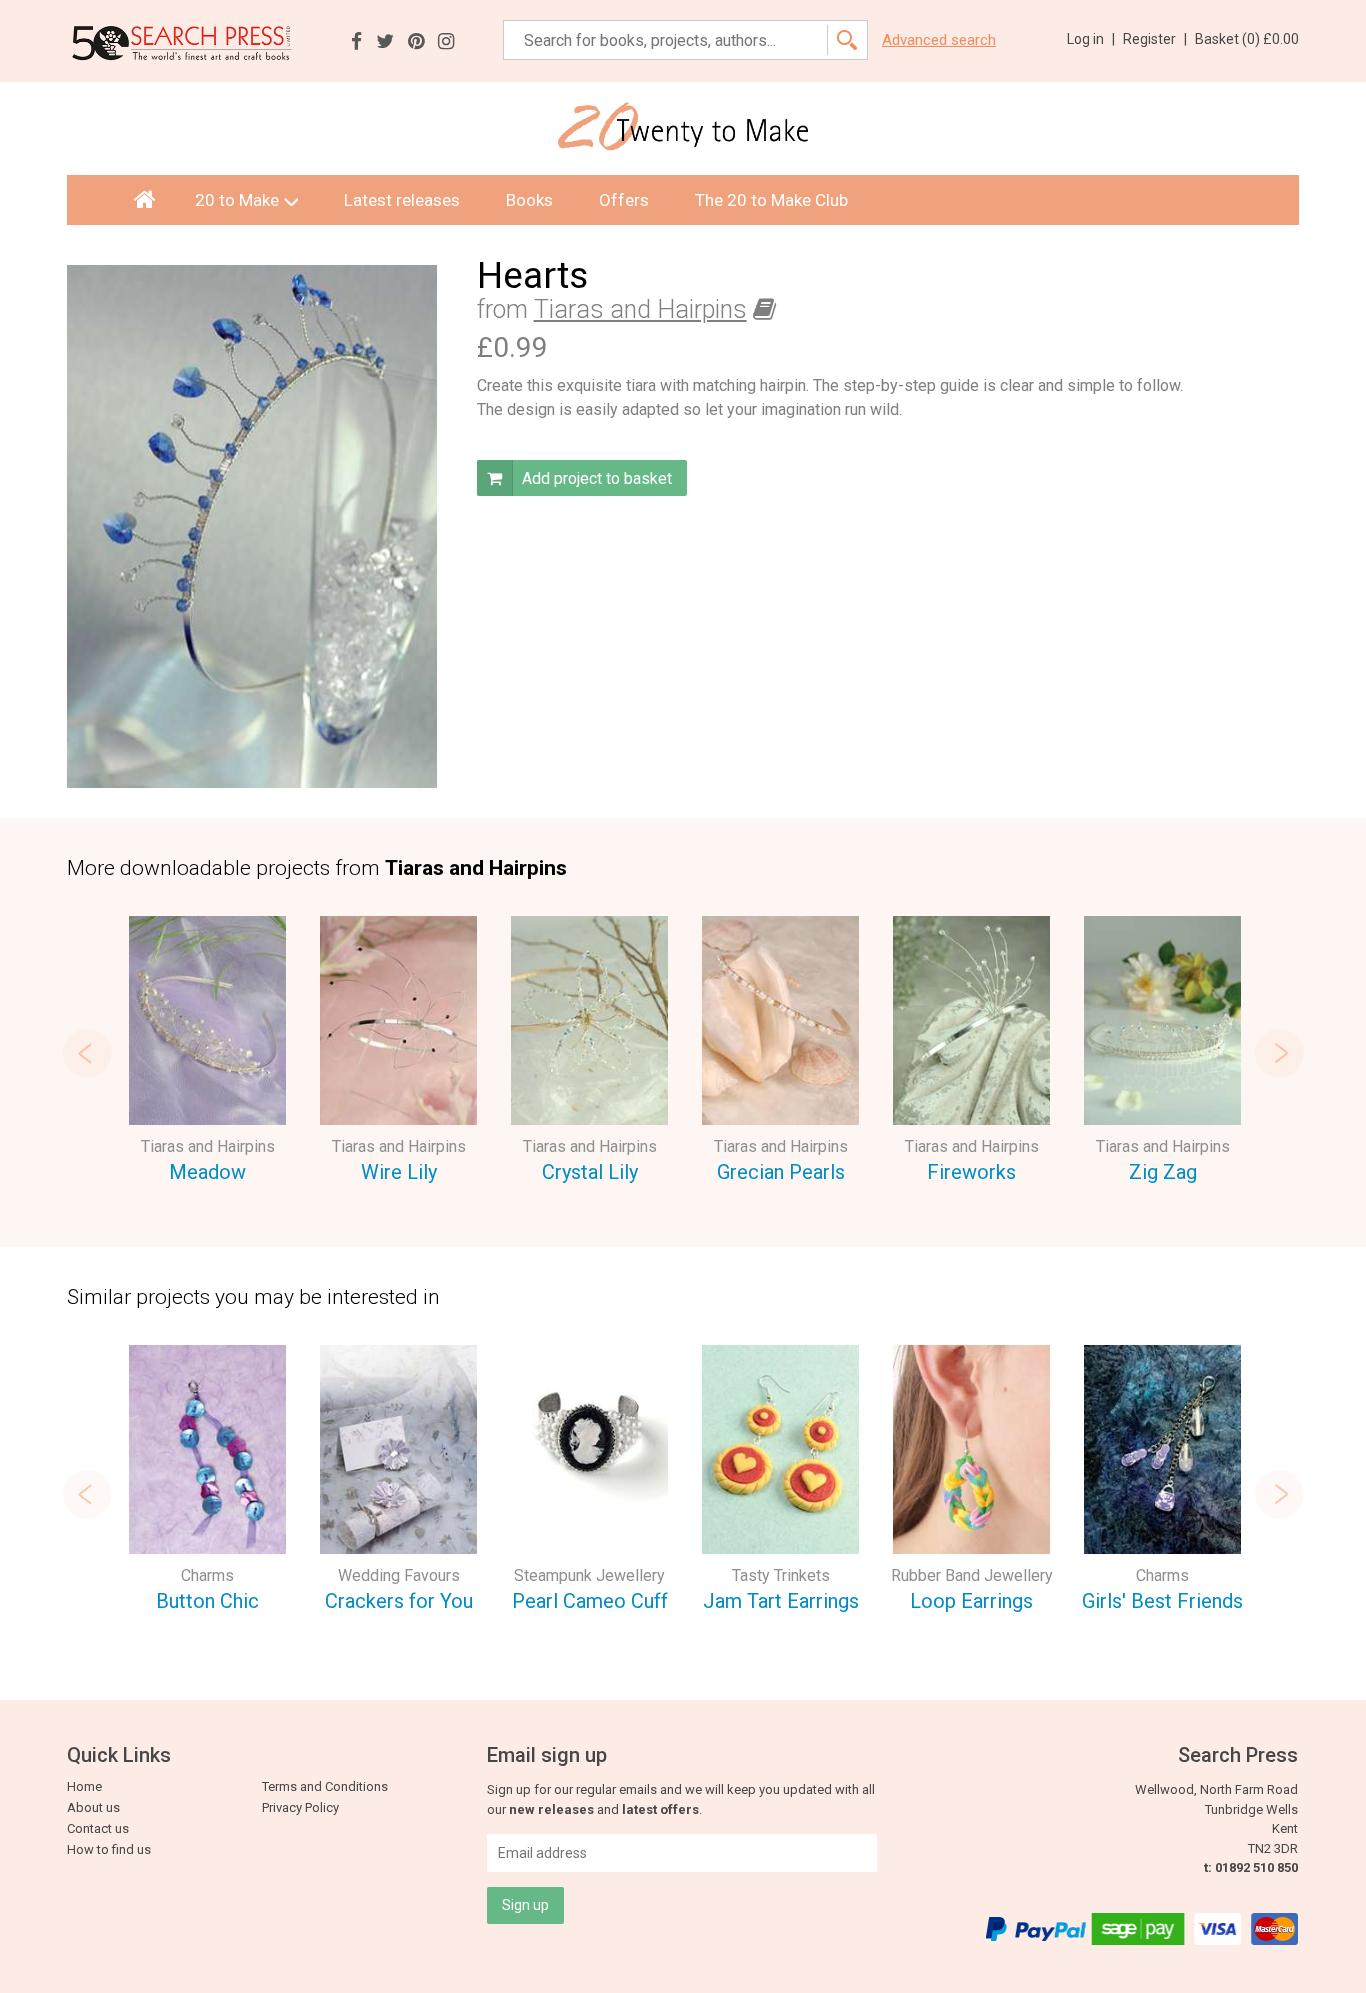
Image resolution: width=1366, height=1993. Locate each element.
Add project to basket (595, 478)
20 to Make (237, 200)
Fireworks (971, 1172)
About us (93, 1807)
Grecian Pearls (781, 1172)
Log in (1091, 39)
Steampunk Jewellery (589, 1575)
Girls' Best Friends (1162, 1601)
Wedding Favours (399, 1575)
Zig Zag (1163, 1172)
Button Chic (207, 1601)
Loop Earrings (971, 1601)
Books (529, 200)
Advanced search (939, 40)
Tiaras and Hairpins (640, 309)
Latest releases (402, 200)
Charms (207, 1575)
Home (84, 1786)
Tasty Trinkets (781, 1575)
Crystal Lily (590, 1172)
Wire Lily (399, 1172)
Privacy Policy (300, 1807)
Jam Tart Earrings (781, 1601)
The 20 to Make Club (771, 200)
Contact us (98, 1828)
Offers (624, 200)
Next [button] (1279, 1053)
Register (1155, 39)
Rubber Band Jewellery (972, 1575)
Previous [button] (87, 1053)
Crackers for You (399, 1601)
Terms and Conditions (325, 1786)
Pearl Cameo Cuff (590, 1601)
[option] (207, 1053)
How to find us (109, 1849)
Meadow (207, 1172)
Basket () (1247, 39)
